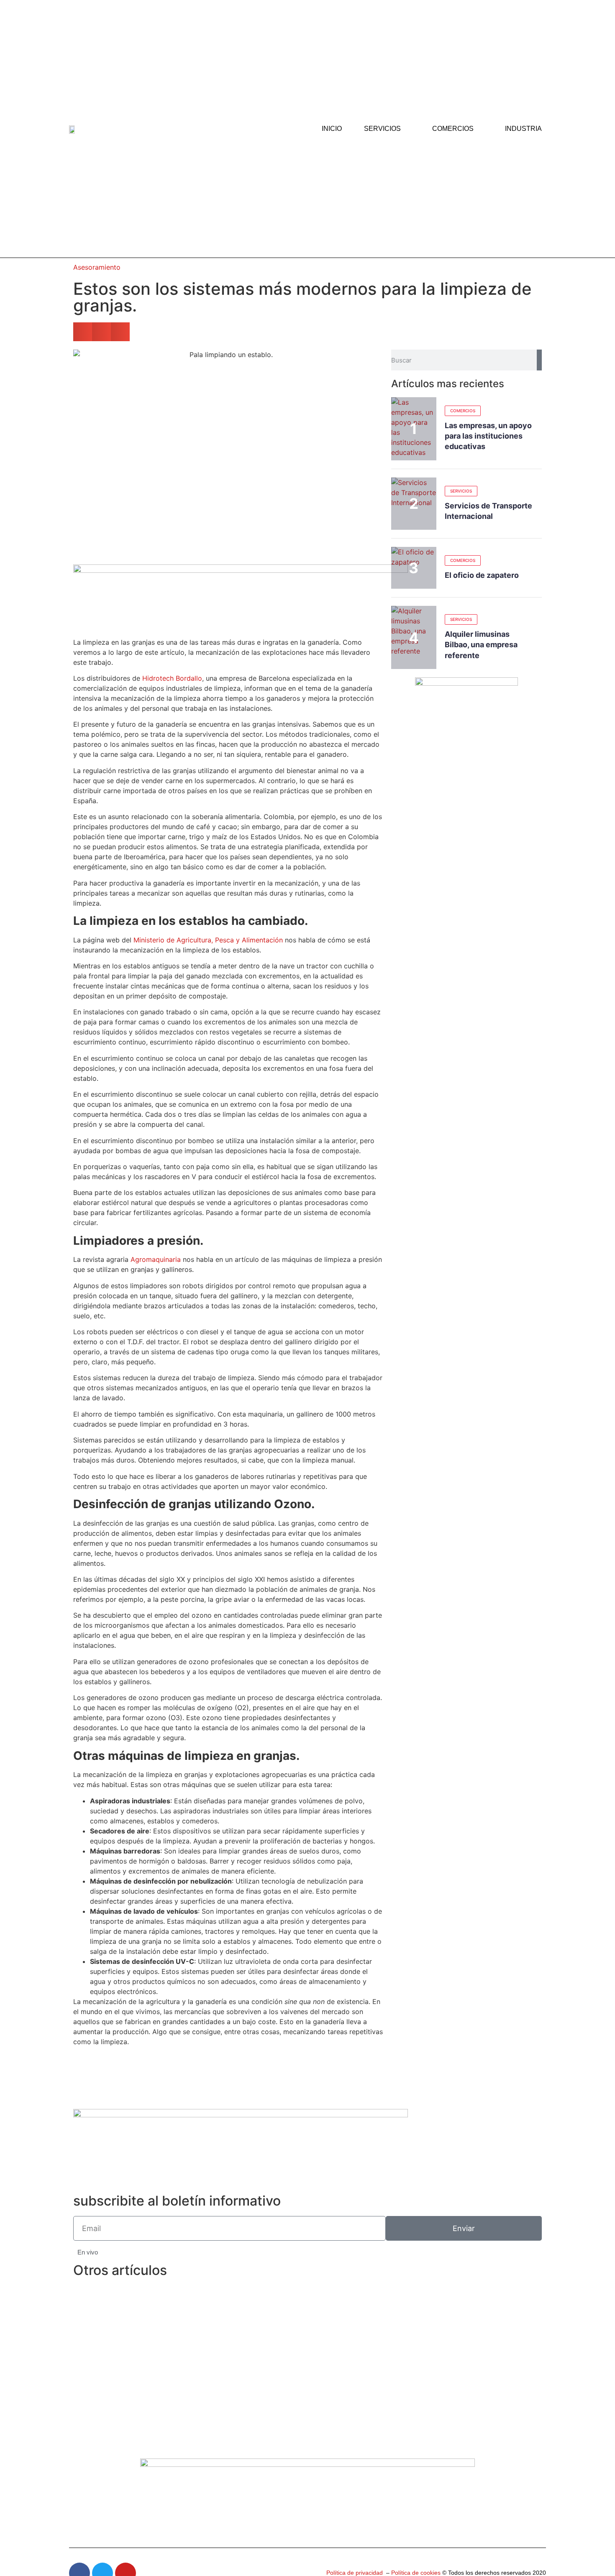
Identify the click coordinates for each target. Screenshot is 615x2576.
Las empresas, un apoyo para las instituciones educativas (488, 436)
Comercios (453, 129)
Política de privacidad (355, 2573)
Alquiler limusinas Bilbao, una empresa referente (481, 645)
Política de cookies (415, 2573)
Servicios (382, 129)
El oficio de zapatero (482, 575)
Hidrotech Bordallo (172, 678)
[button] (83, 332)
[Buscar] (539, 360)
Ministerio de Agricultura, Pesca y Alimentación (208, 940)
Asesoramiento (97, 267)
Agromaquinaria (156, 1259)
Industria (523, 129)
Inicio (332, 129)
